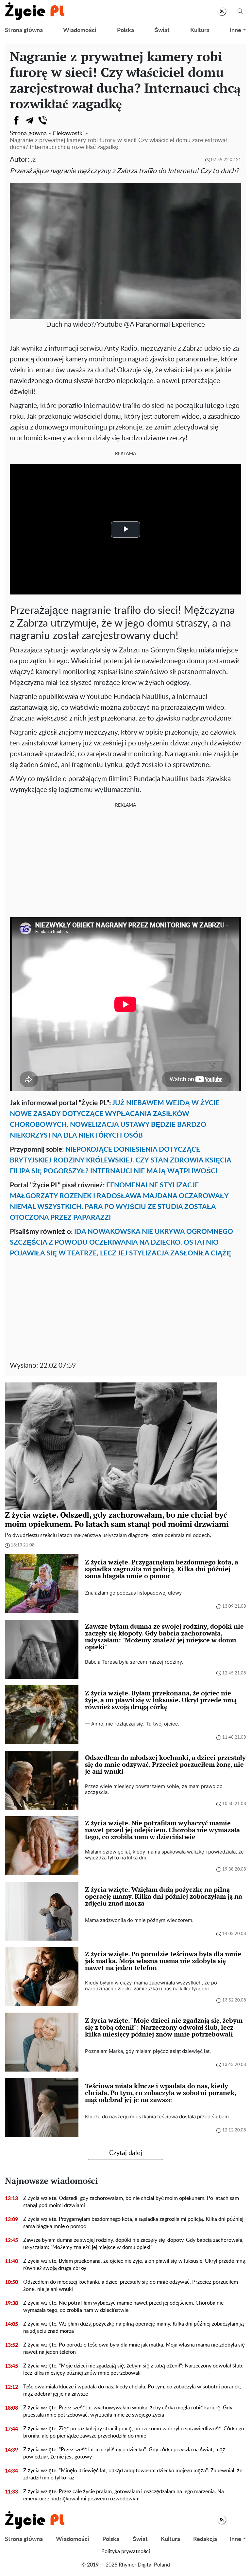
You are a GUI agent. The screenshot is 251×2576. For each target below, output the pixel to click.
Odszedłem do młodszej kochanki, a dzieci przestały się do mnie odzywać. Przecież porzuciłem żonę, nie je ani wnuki (131, 2286)
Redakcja (205, 2539)
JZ (33, 160)
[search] (240, 11)
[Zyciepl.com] (35, 11)
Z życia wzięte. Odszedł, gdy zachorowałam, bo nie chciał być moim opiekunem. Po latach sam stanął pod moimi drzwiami (131, 2202)
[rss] (222, 11)
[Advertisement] (125, 862)
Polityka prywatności (126, 2551)
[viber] (42, 120)
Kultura (200, 30)
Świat (162, 30)
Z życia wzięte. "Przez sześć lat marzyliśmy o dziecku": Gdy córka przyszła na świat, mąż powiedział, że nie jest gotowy (124, 2453)
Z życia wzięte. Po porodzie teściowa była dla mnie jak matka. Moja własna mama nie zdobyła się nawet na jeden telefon (134, 2348)
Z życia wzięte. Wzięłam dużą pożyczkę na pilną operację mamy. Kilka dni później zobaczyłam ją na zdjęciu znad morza (134, 2328)
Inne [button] (235, 30)
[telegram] (29, 120)
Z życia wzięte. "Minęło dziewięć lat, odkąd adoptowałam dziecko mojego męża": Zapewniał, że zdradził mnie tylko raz (133, 2474)
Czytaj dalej (126, 2153)
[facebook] (16, 120)
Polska (125, 30)
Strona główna (24, 30)
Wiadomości (80, 30)
